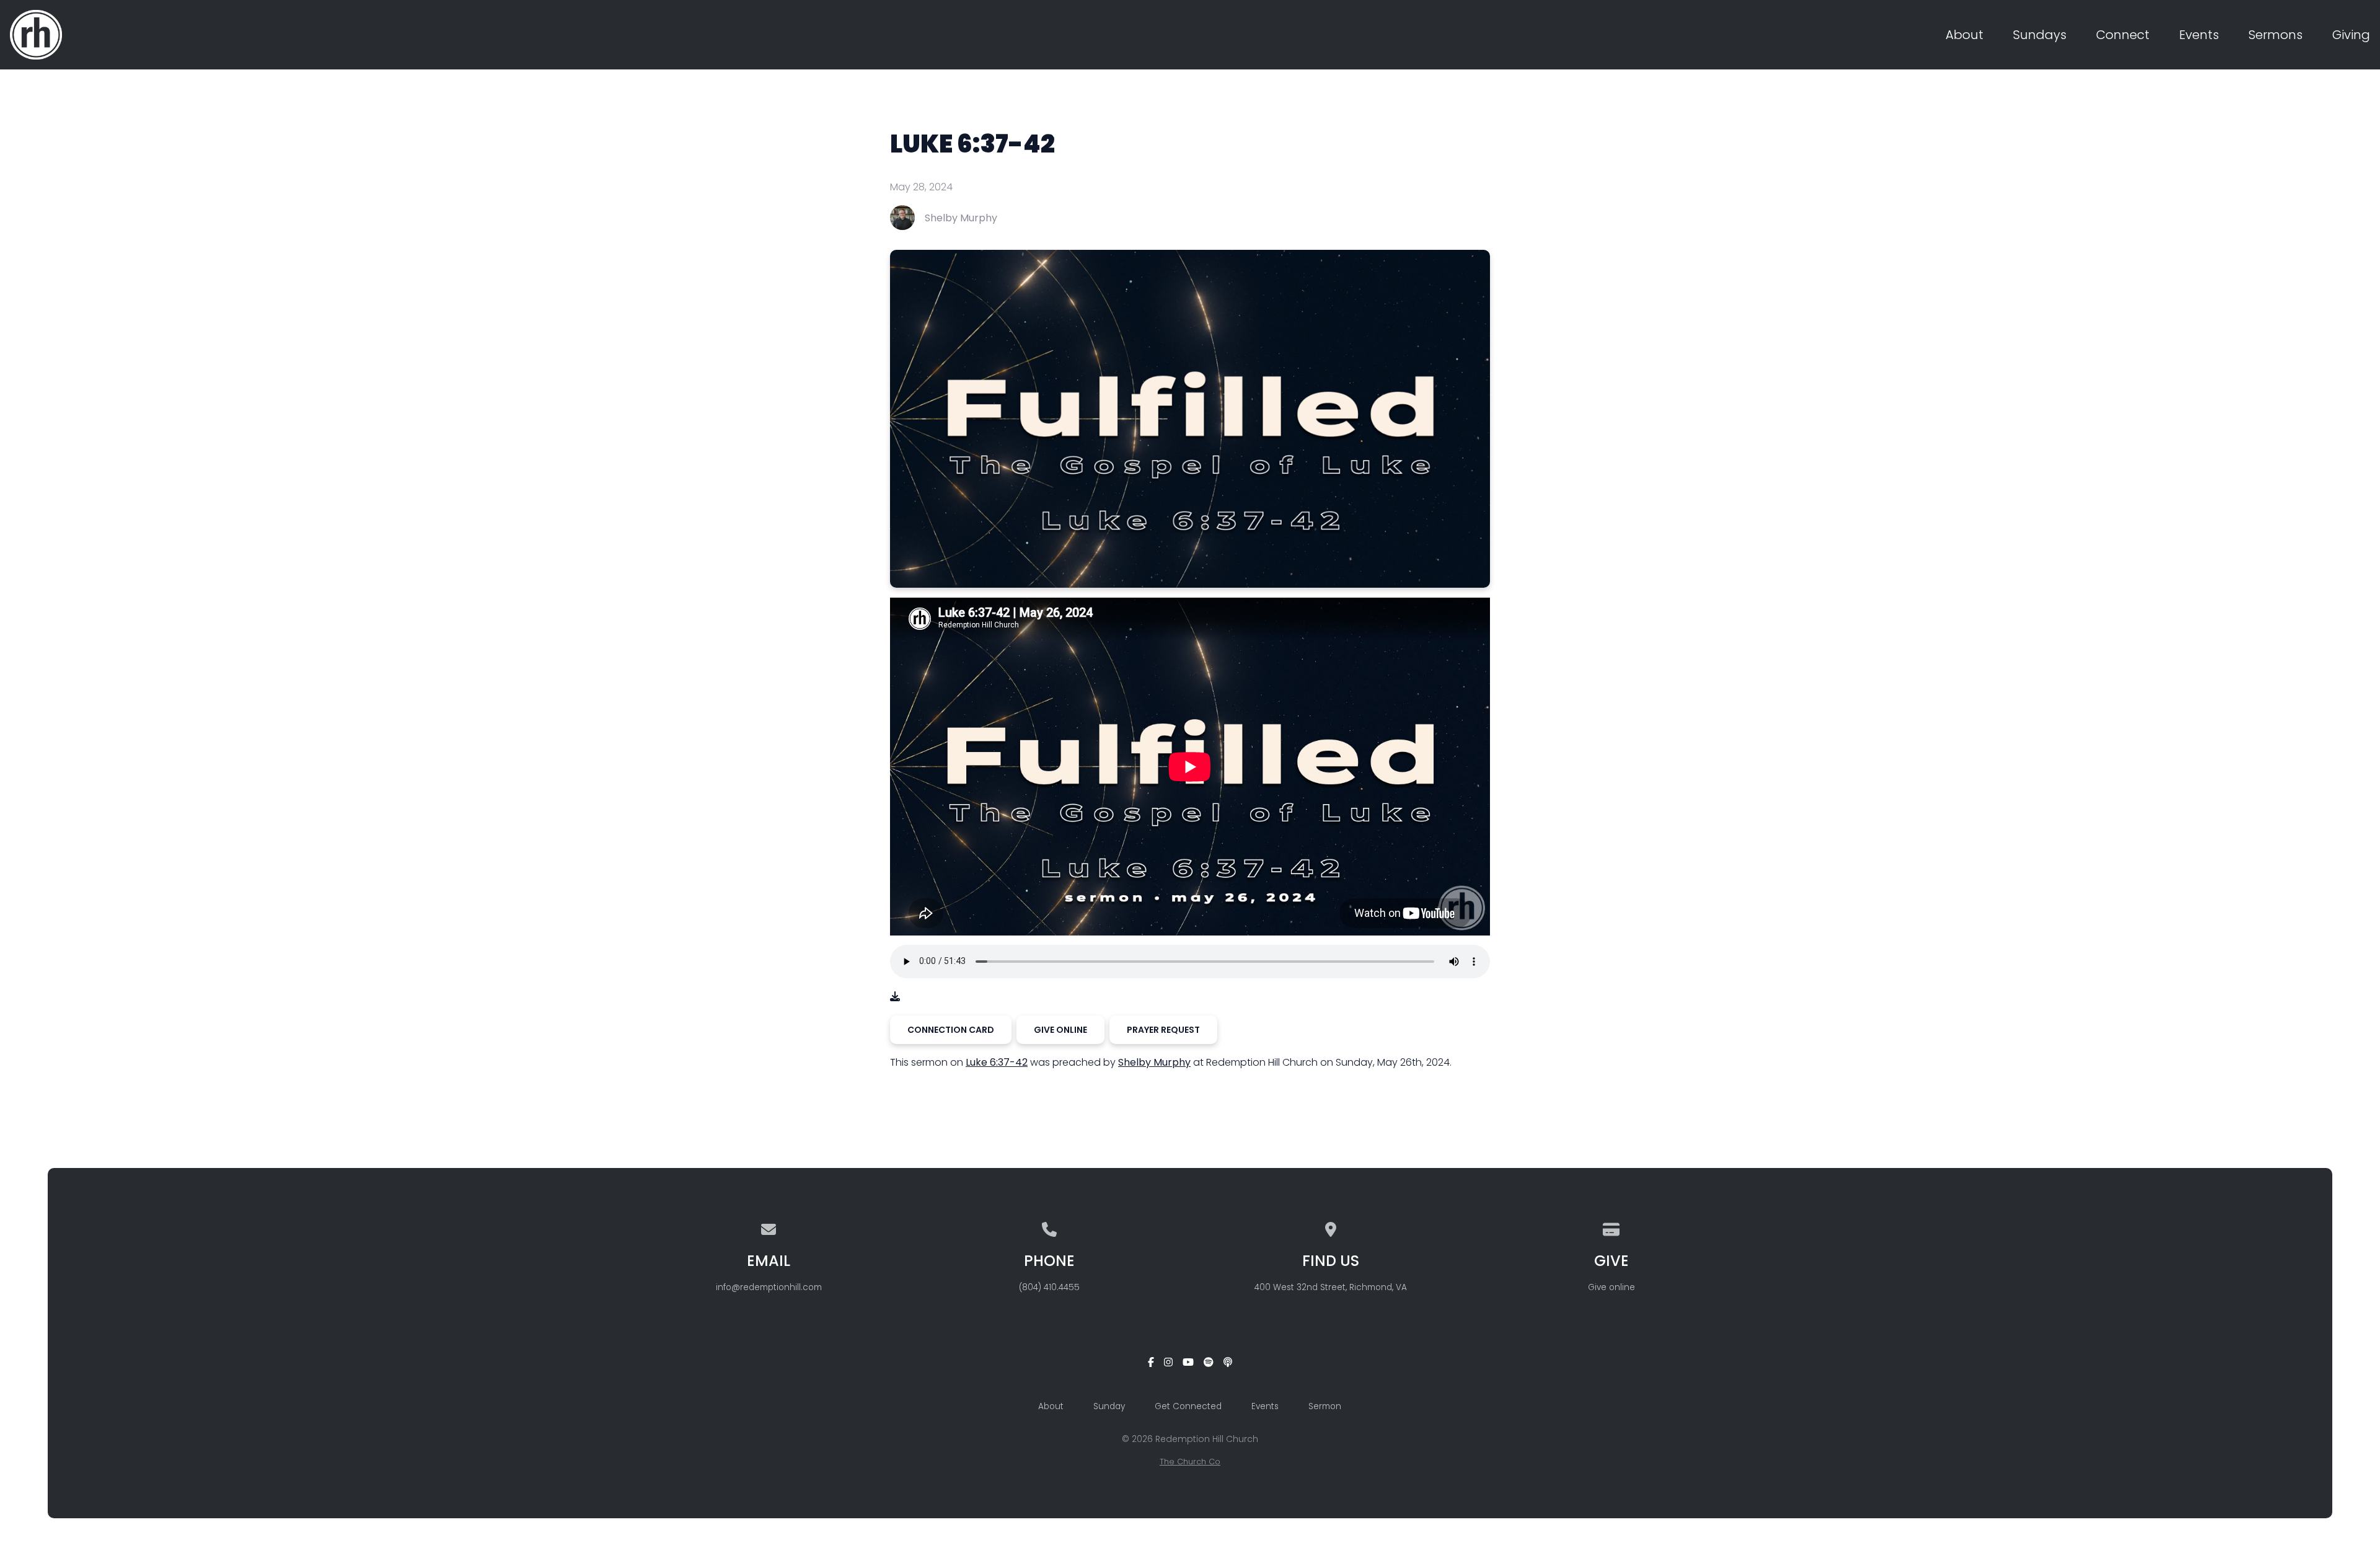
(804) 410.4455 (1049, 1287)
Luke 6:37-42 (997, 1062)
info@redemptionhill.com (769, 1287)
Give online (1611, 1287)
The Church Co (1190, 1462)
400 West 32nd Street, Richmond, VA (1331, 1287)
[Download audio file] (895, 997)
